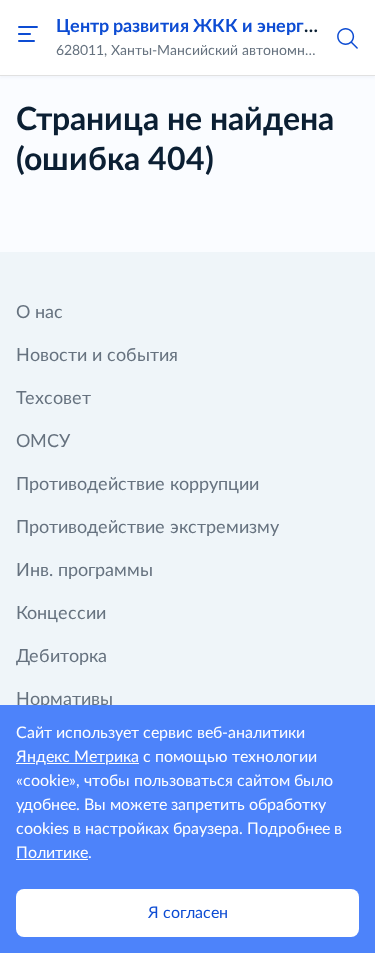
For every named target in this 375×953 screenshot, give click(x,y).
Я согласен (188, 913)
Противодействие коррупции (137, 485)
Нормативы (64, 700)
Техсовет (53, 399)
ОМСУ (43, 442)
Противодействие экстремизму (147, 528)
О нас (39, 313)
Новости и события (97, 356)
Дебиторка (61, 657)
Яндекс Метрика (77, 757)
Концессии (61, 614)
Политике (52, 853)
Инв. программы (84, 571)
